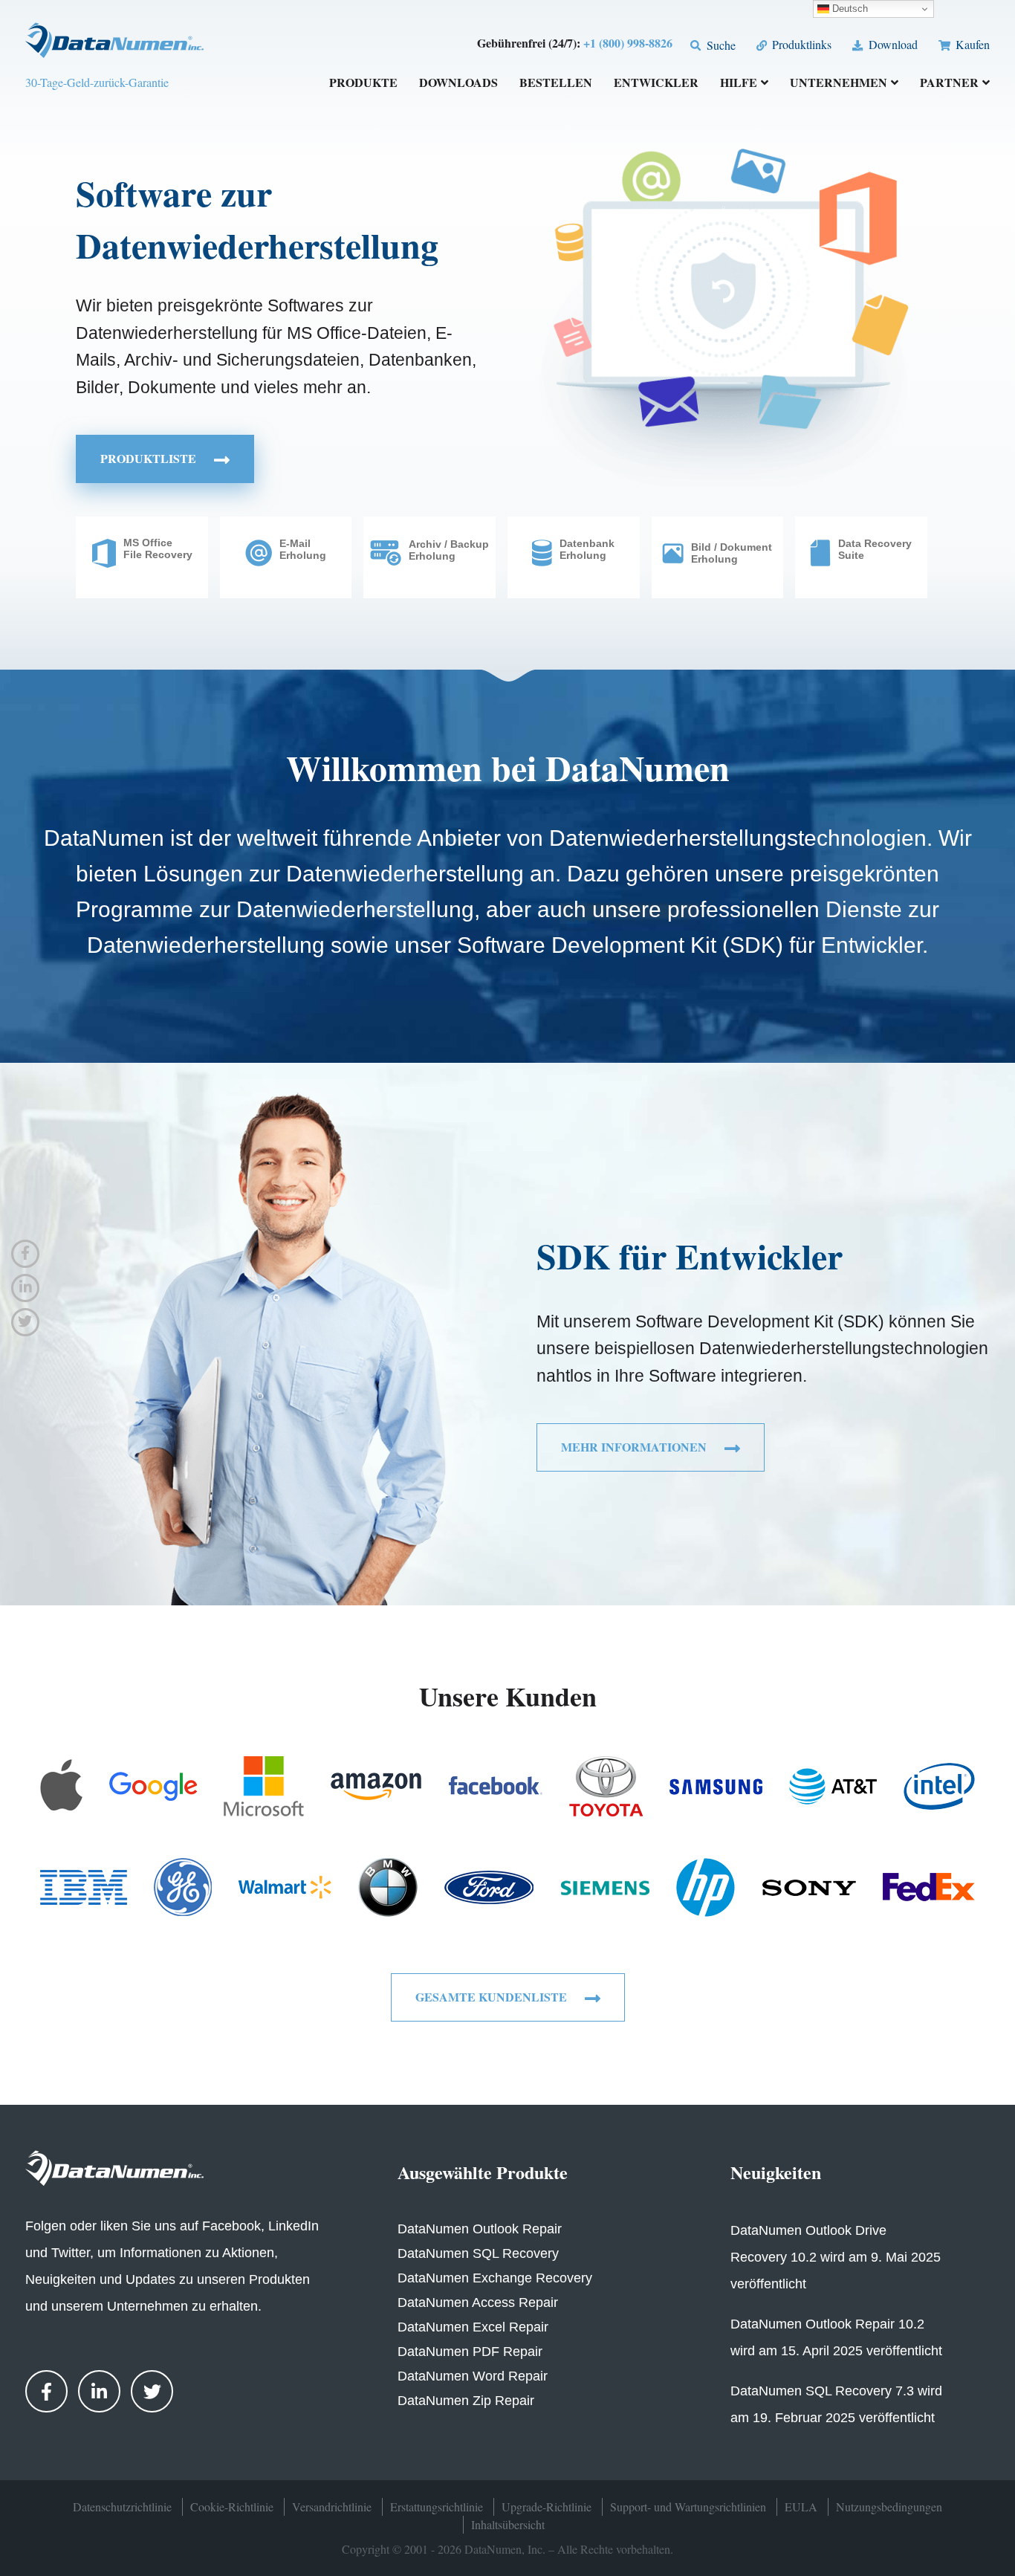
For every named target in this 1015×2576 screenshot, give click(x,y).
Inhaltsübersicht (508, 2524)
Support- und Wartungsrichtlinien (688, 2507)
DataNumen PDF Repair (470, 2352)
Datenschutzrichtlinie (122, 2507)
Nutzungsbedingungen (889, 2507)
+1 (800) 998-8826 (628, 43)
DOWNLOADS (458, 84)
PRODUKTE (363, 84)
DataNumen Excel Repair (473, 2327)
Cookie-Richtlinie (232, 2507)
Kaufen (971, 44)
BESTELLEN (556, 84)
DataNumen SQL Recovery (478, 2253)
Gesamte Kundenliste (493, 1997)
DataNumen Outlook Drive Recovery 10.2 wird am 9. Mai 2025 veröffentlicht (836, 2257)
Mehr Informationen (635, 1447)
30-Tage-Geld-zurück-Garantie (97, 82)
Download (891, 44)
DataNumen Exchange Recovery (495, 2278)
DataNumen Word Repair (473, 2376)
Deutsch (849, 9)
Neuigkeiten (776, 2172)
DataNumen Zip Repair (466, 2401)
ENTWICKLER (656, 84)
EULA (801, 2507)
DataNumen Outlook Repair (480, 2229)
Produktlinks (800, 44)
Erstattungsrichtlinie (437, 2507)
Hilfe (739, 84)
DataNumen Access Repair (478, 2302)
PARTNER (949, 84)
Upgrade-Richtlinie (547, 2507)
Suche (719, 45)
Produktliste (150, 458)
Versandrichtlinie (332, 2507)
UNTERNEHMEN (839, 84)
